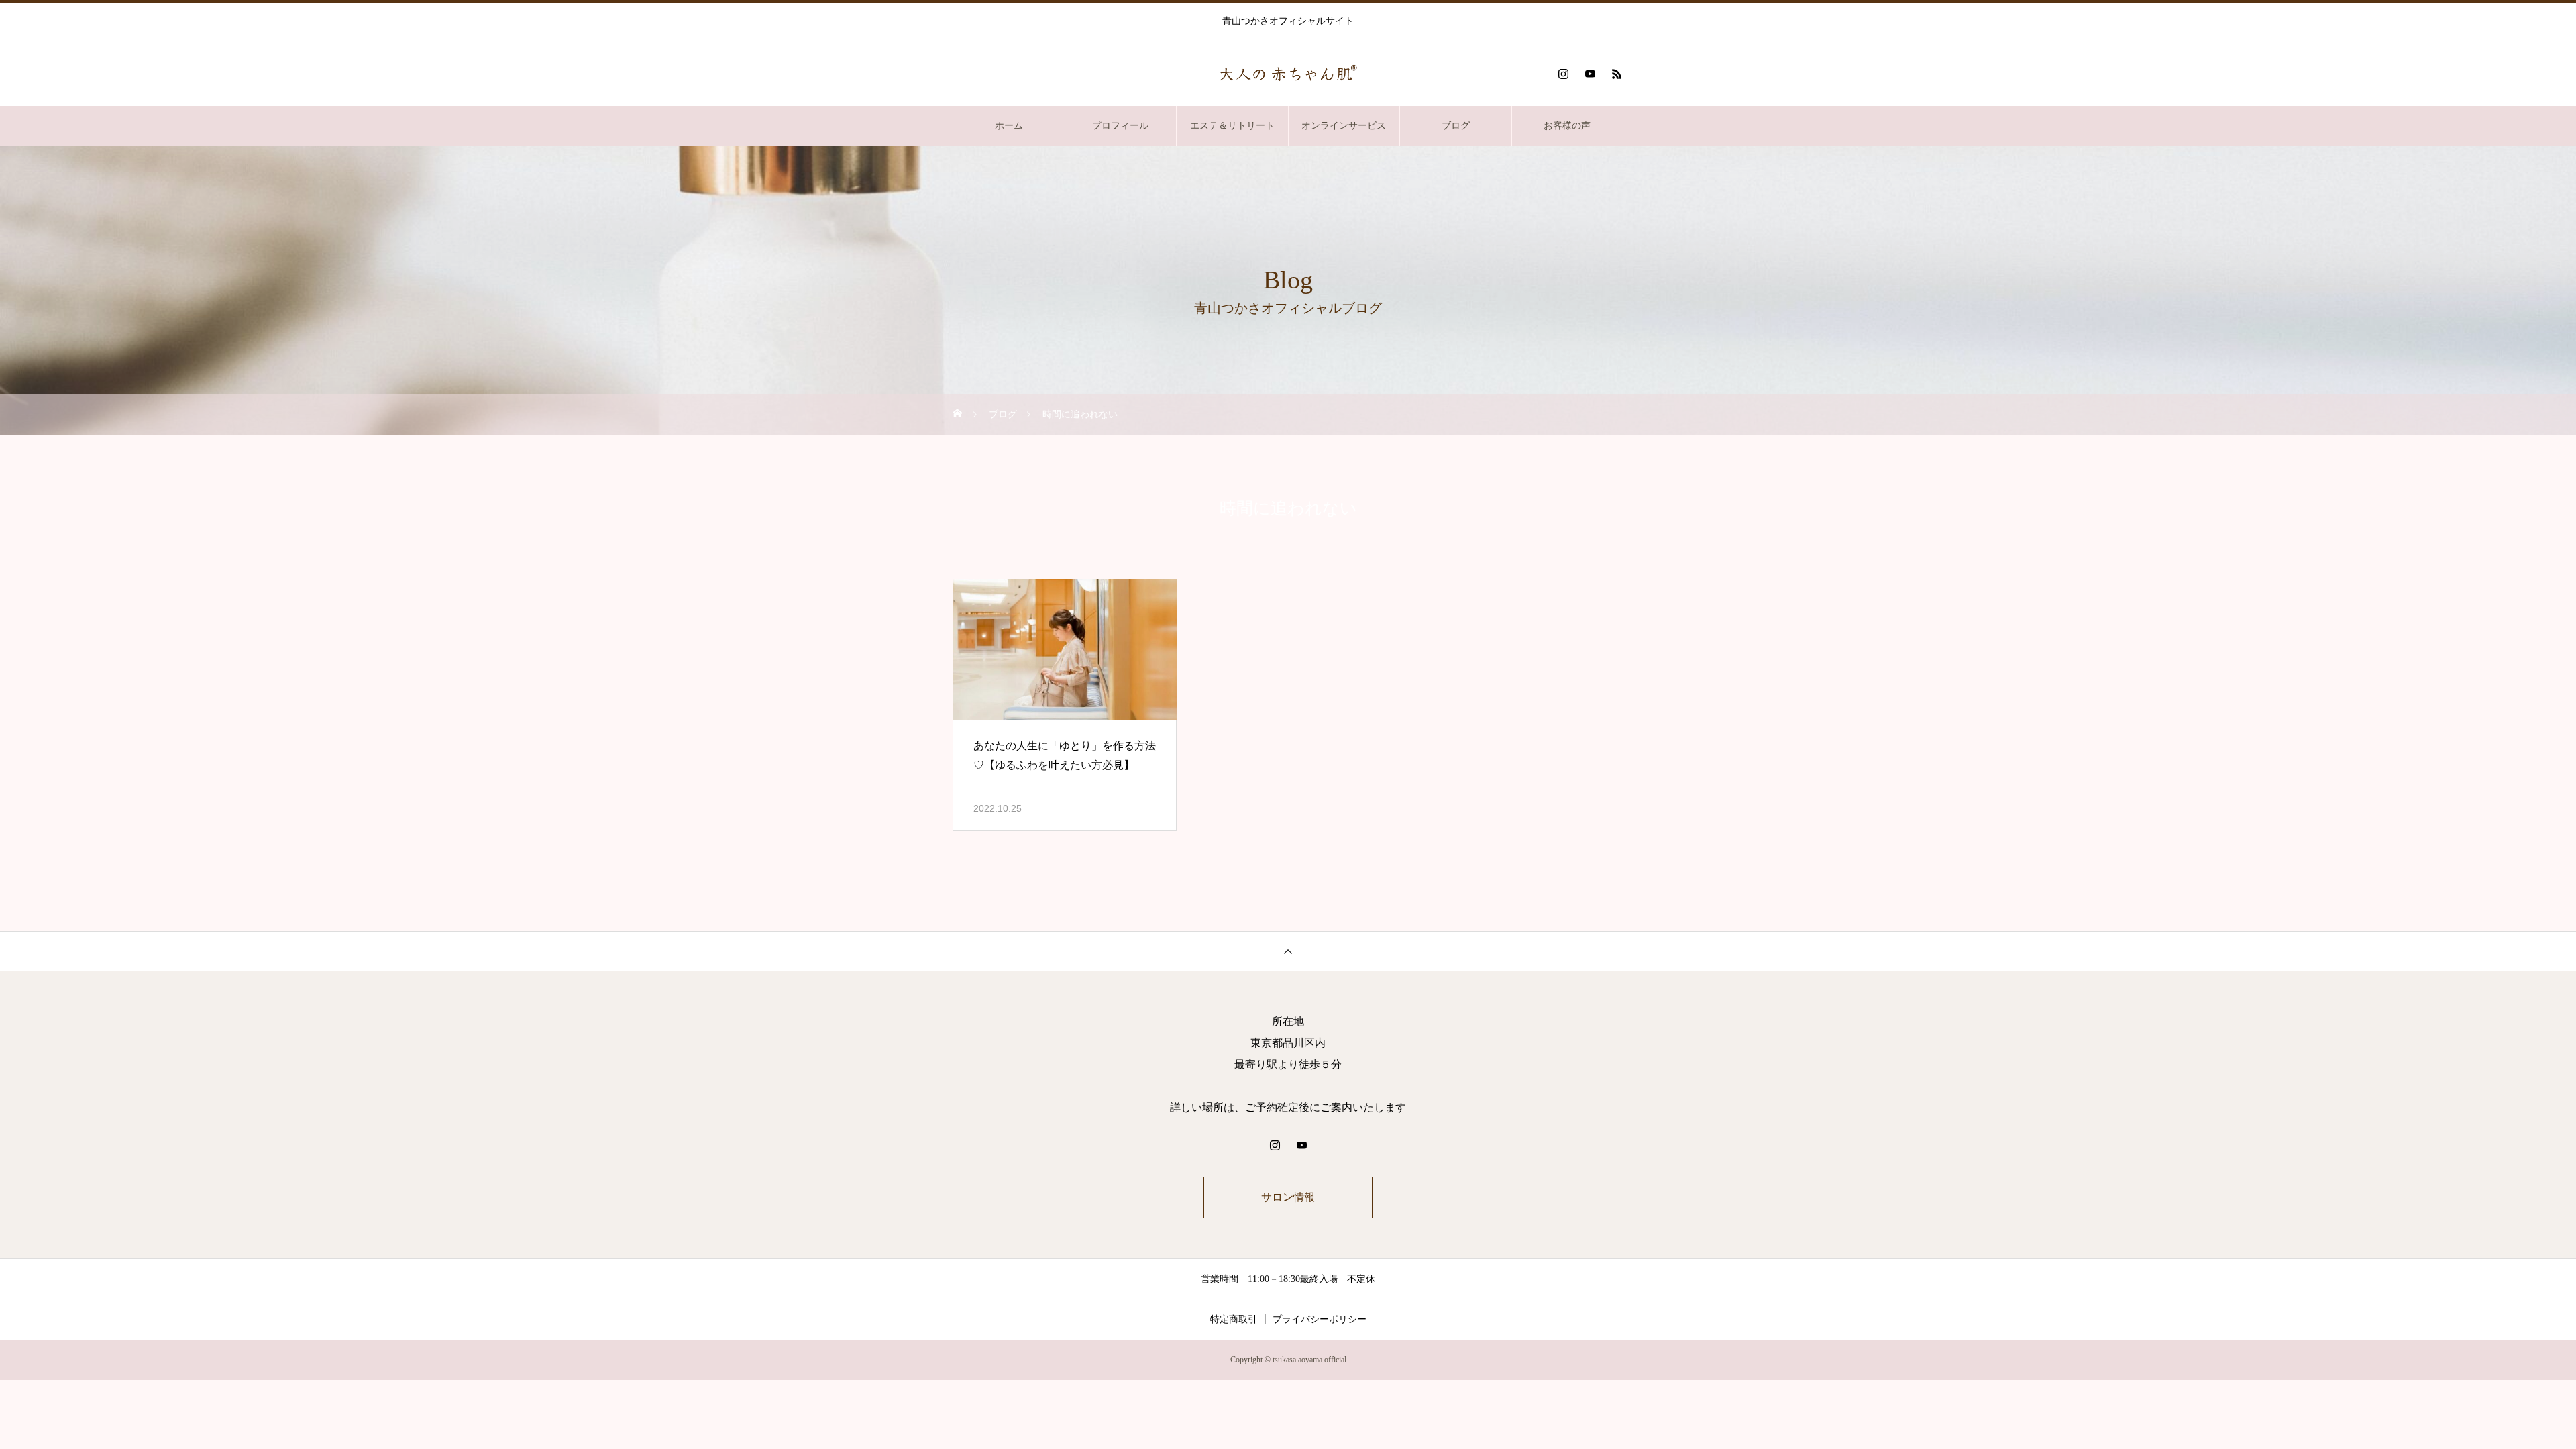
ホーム (1009, 126)
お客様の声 (1567, 126)
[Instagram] (1563, 74)
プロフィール (1120, 126)
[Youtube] (1590, 74)
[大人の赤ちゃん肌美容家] (1288, 74)
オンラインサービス (1344, 126)
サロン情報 (1288, 1197)
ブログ (1456, 126)
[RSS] (1617, 74)
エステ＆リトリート (1232, 126)
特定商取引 (1234, 1319)
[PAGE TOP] (1288, 951)
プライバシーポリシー (1320, 1319)
